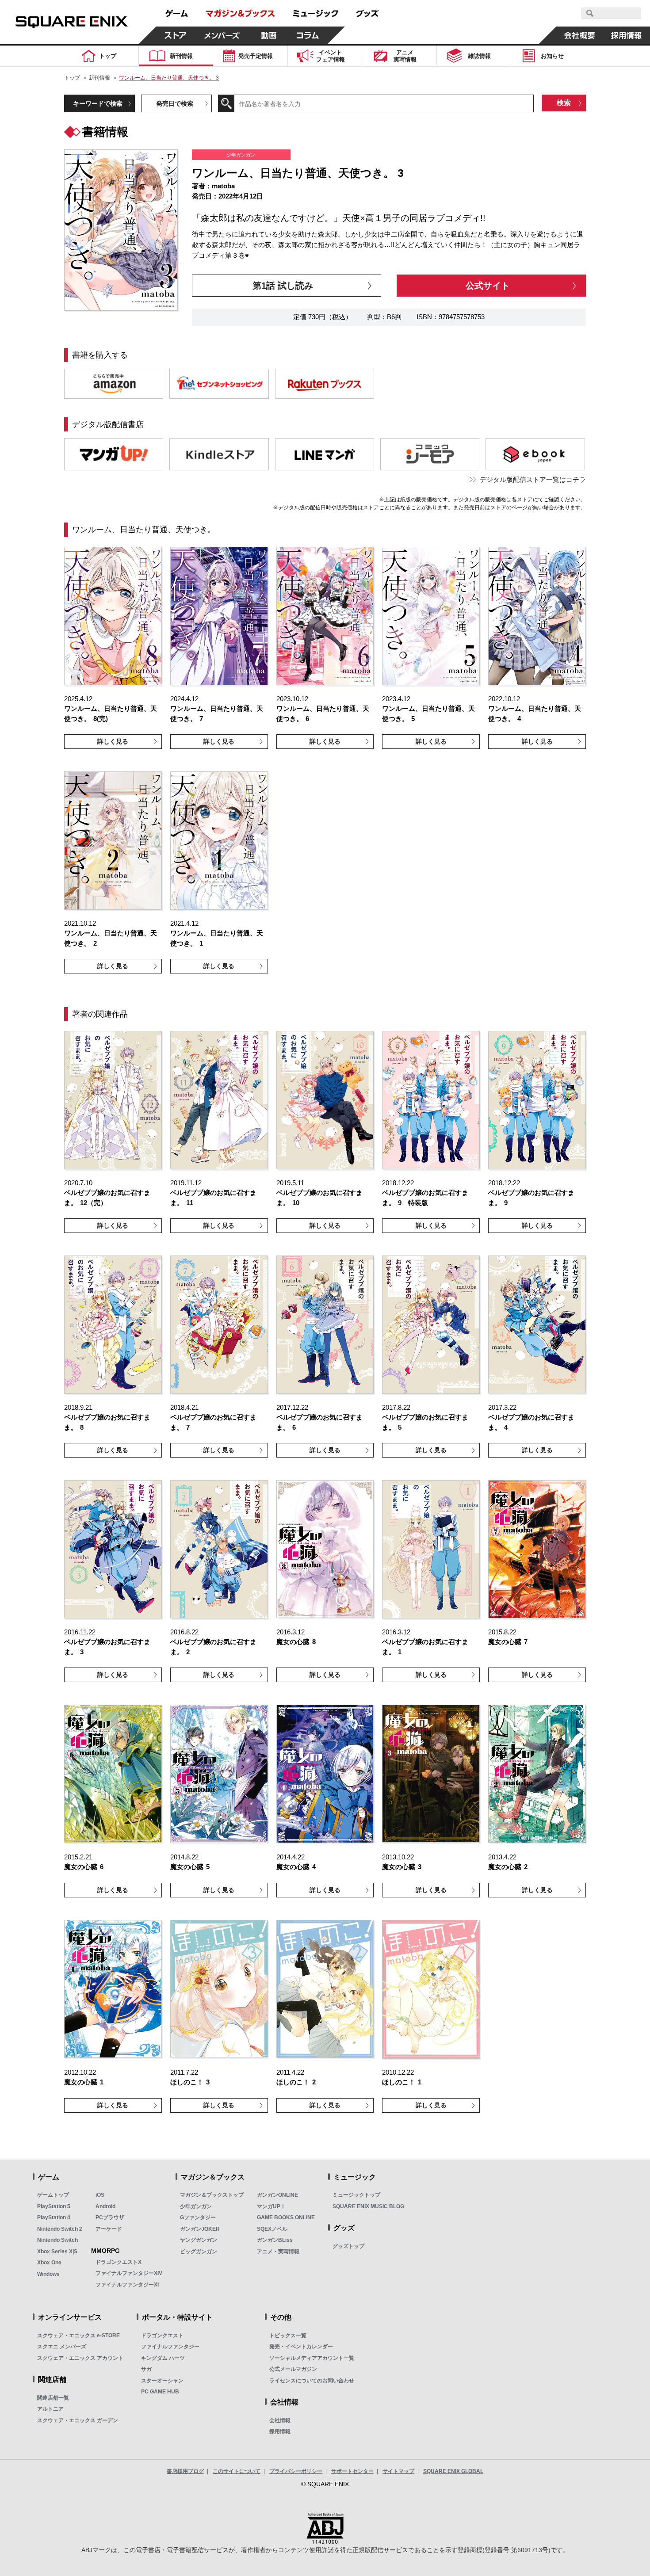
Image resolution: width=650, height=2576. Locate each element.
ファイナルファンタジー (170, 2347)
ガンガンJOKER (200, 2229)
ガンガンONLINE (277, 2195)
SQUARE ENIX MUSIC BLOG (368, 2206)
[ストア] (176, 35)
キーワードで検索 (98, 103)
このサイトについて (237, 2471)
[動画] (269, 35)
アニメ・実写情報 (278, 2252)
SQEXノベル (272, 2229)
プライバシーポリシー (296, 2471)
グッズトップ (348, 2246)
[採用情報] (627, 35)
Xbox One (49, 2263)
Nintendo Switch (57, 2240)
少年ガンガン (196, 2206)
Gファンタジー (198, 2217)
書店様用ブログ (185, 2471)
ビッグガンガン (199, 2252)
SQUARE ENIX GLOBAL (453, 2471)
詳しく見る (113, 741)
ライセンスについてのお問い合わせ (312, 2381)
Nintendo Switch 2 (60, 2229)
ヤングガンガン (199, 2240)
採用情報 (280, 2431)
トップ (72, 78)
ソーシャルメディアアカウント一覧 (312, 2358)
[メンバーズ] (222, 35)
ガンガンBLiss (275, 2240)
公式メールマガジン (293, 2369)
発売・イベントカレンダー (301, 2347)
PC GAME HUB (160, 2392)
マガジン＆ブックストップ (212, 2195)
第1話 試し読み (283, 286)
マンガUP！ (271, 2206)
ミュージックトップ (356, 2195)
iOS (100, 2195)
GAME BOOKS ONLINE (286, 2217)
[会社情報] (580, 35)
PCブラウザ (110, 2217)
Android (105, 2206)
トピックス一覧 (288, 2336)
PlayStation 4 (54, 2217)
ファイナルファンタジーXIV (129, 2273)
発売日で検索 (175, 103)
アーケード (109, 2229)
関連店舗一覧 (53, 2398)
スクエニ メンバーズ (62, 2347)
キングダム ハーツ (163, 2358)
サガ (146, 2369)
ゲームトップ (53, 2195)
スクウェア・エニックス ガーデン (78, 2420)
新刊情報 (99, 78)
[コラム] (308, 35)
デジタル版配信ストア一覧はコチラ (533, 479)
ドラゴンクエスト (162, 2336)
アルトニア (50, 2409)
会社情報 (280, 2420)
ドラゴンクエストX (119, 2262)
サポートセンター (352, 2471)
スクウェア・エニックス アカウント (80, 2358)
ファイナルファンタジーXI (127, 2285)
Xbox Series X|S (57, 2252)
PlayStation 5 (54, 2206)
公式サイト (488, 286)
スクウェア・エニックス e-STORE (78, 2336)
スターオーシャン (162, 2381)
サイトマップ (398, 2471)
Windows (48, 2274)
